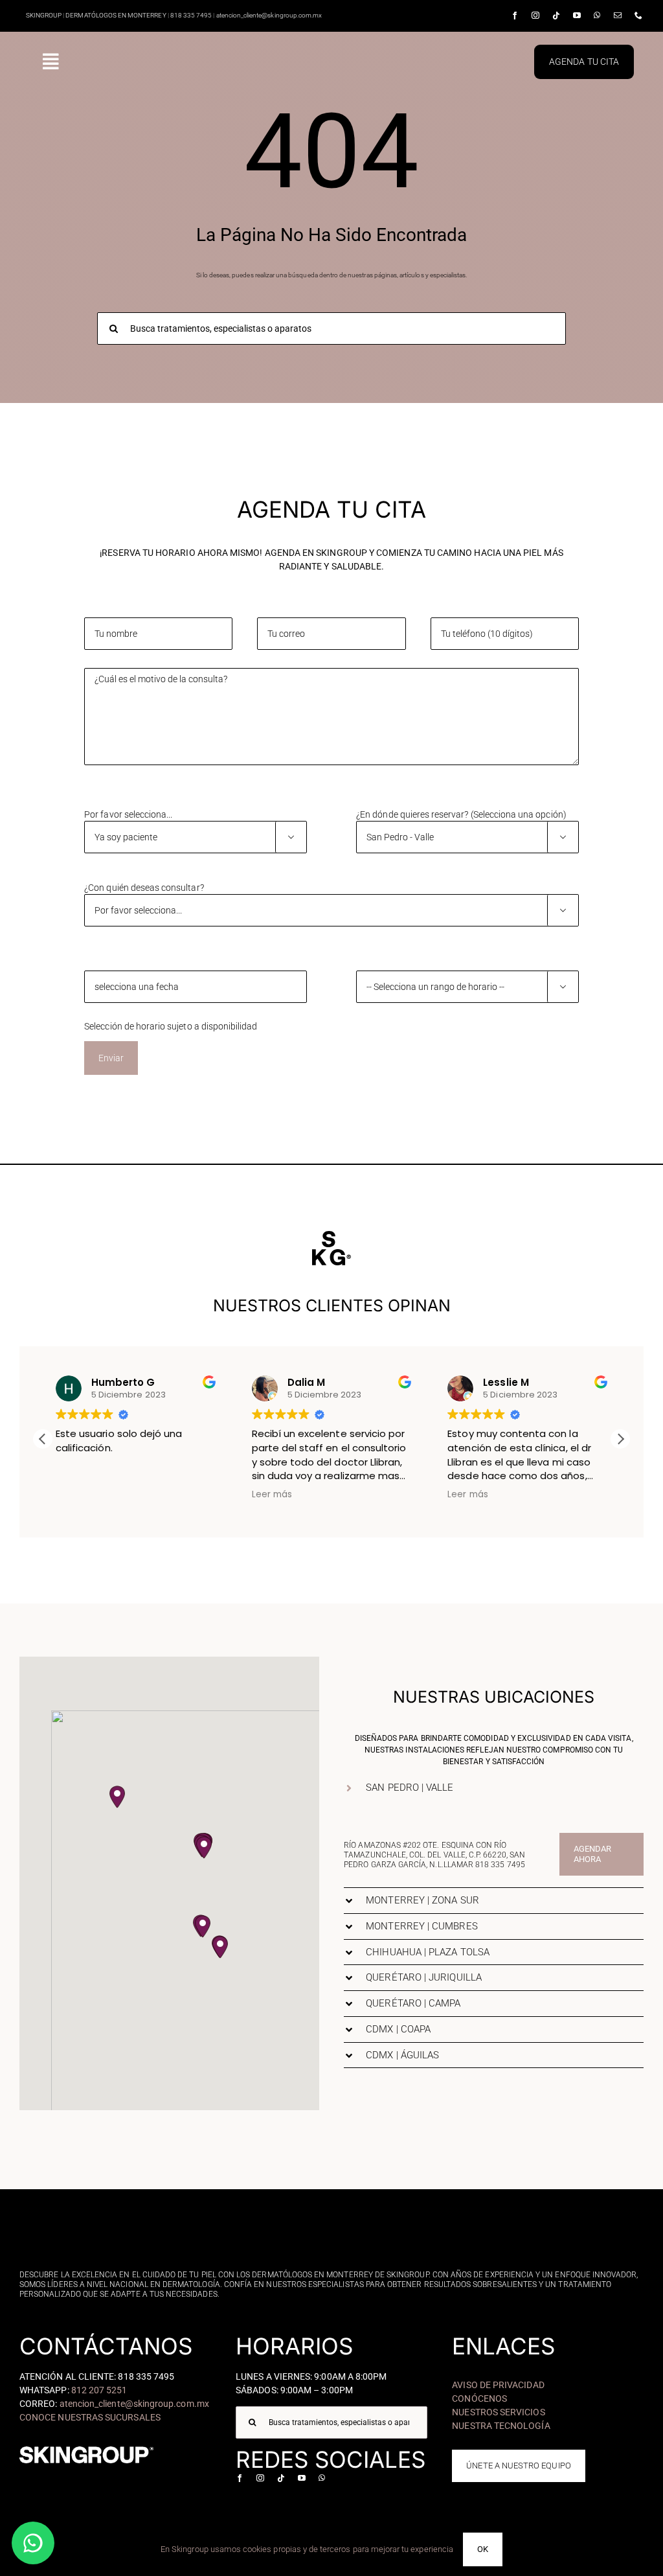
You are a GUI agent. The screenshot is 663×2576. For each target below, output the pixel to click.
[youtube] (577, 16)
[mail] (618, 16)
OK (483, 2549)
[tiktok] (556, 16)
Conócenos (479, 2398)
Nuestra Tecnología (501, 2426)
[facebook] (515, 16)
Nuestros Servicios (498, 2412)
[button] (620, 1439)
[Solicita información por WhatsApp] (33, 2543)
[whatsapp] (597, 16)
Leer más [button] (272, 1495)
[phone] (638, 16)
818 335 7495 (500, 1865)
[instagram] (535, 16)
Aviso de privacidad (498, 2385)
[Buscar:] (331, 328)
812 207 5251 (99, 2390)
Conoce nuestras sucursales (90, 2417)
